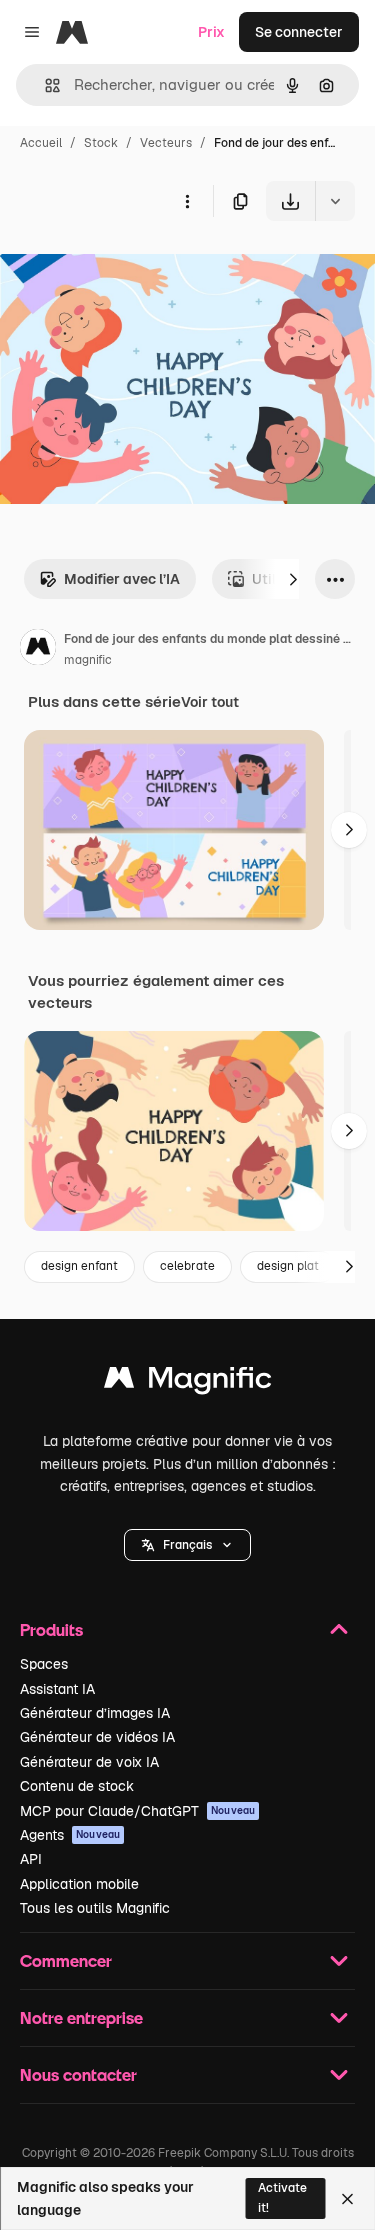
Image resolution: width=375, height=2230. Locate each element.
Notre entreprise (81, 2017)
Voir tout (210, 702)
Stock (101, 143)
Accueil (41, 143)
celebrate (187, 1266)
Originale (132, 267)
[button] (187, 1545)
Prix (211, 32)
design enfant (79, 1266)
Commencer (66, 1960)
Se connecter (299, 32)
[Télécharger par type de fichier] (335, 201)
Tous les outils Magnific (95, 1908)
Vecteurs (166, 143)
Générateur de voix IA (89, 1762)
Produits (51, 1629)
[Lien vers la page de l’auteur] (38, 650)
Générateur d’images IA (95, 1713)
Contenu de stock (77, 1786)
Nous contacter (78, 2074)
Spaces (44, 1664)
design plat (288, 1266)
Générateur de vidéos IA (97, 1737)
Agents (70, 1835)
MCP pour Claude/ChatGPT (137, 1811)
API (31, 1859)
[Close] (347, 2199)
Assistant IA (57, 1689)
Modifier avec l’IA (122, 579)
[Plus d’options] (187, 201)
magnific (88, 660)
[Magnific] (188, 1382)
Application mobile (79, 1884)
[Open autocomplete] (44, 85)
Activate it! (282, 2197)
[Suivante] (293, 579)
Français (187, 1545)
